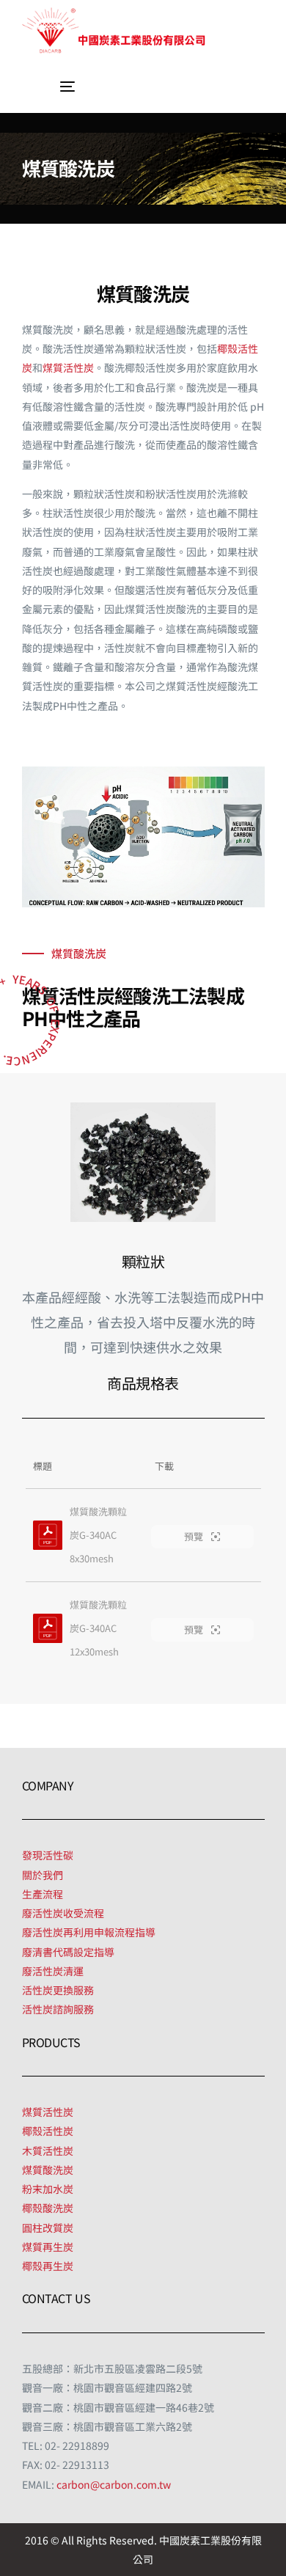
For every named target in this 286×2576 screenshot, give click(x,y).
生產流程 (43, 1894)
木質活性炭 (48, 2151)
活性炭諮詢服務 (58, 2009)
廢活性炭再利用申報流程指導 (89, 1932)
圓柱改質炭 (48, 2228)
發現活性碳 (48, 1855)
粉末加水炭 (48, 2189)
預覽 (195, 1536)
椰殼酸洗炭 (48, 2208)
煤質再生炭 (48, 2247)
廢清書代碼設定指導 (68, 1952)
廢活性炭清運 (53, 1971)
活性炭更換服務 (58, 1990)
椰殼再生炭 (48, 2266)
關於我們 (43, 1875)
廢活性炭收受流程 (63, 1913)
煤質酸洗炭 (48, 2170)
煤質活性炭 (68, 367)
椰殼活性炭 (48, 2131)
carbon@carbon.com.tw (114, 2484)
